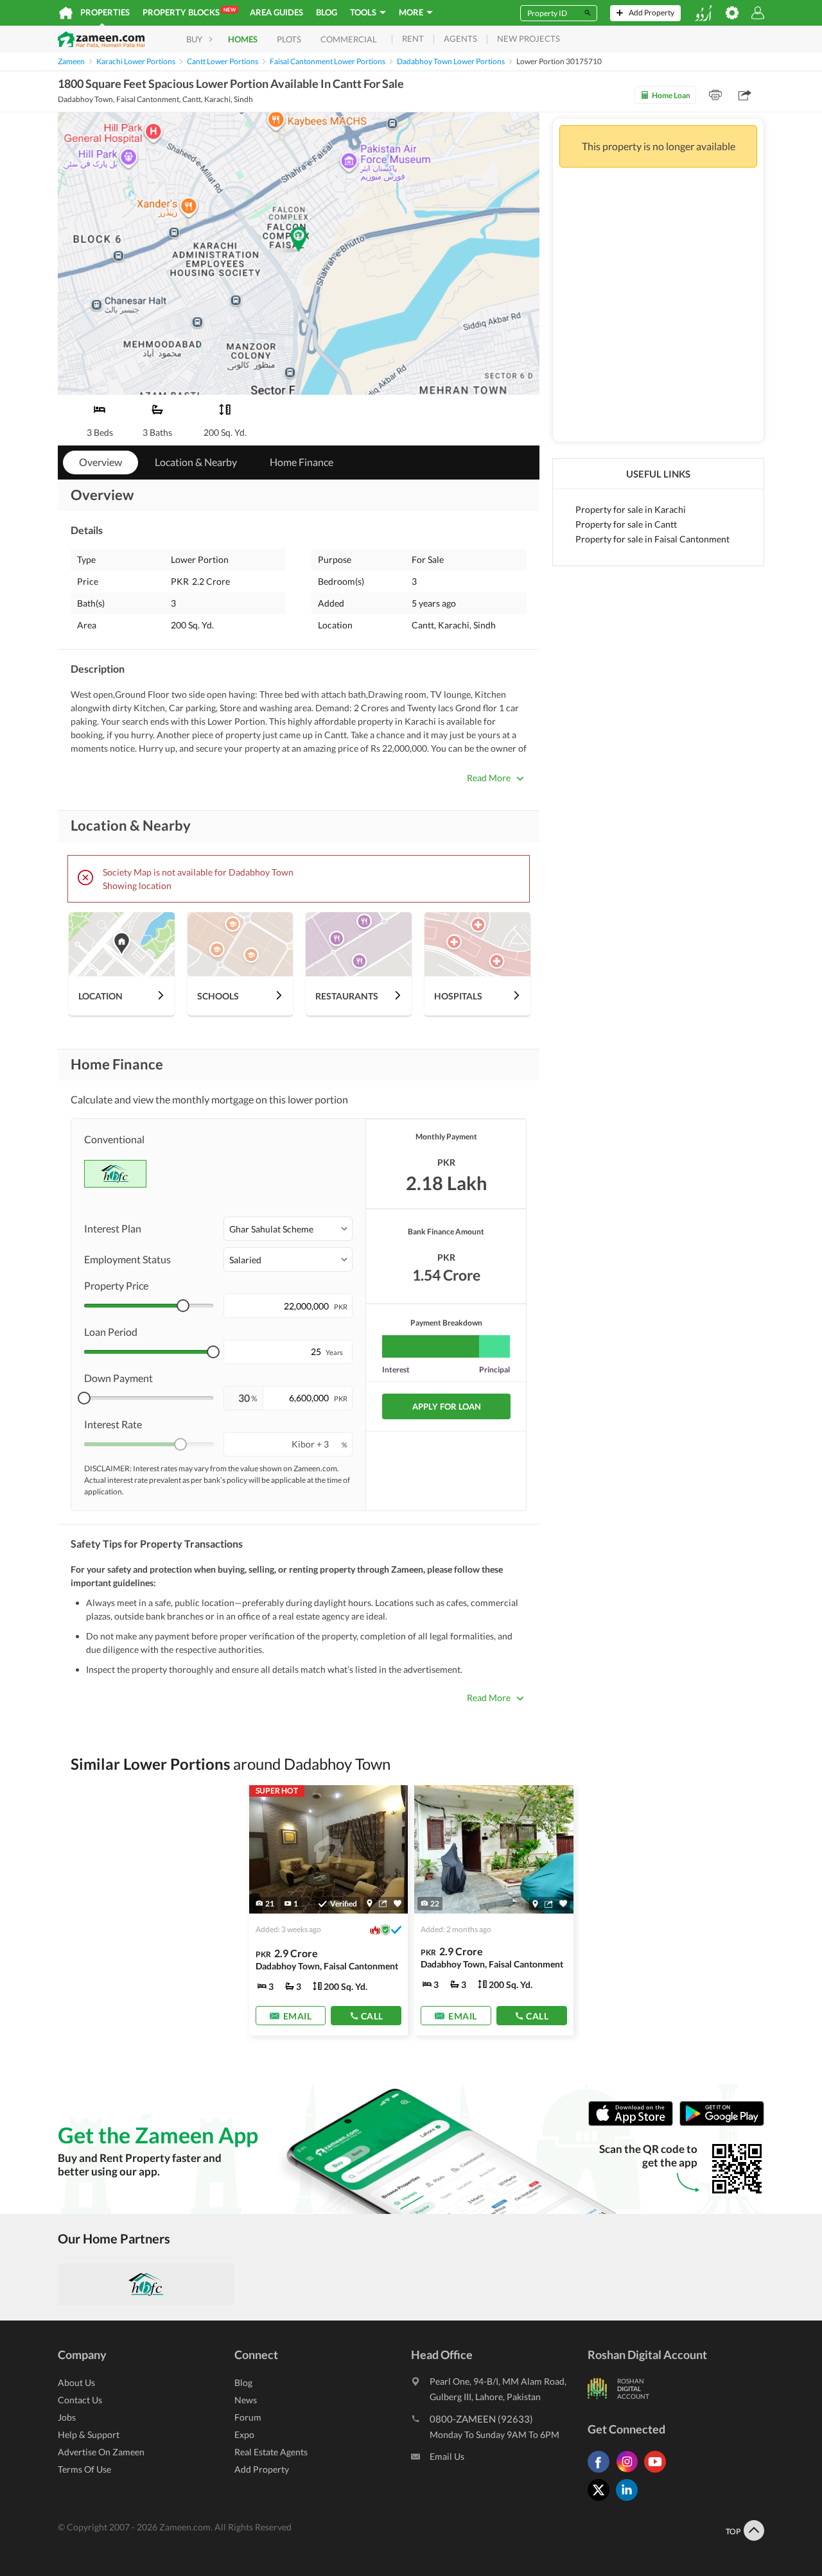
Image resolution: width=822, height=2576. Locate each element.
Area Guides (276, 12)
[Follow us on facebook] (602, 2472)
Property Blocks (189, 12)
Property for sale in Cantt (626, 524)
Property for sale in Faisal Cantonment (652, 539)
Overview (101, 462)
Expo (244, 2434)
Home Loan (671, 95)
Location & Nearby (196, 462)
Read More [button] (489, 778)
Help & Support (89, 2434)
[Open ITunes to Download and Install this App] (634, 2122)
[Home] (66, 13)
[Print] (715, 95)
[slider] (183, 1306)
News (246, 2400)
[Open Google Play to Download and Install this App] (722, 2122)
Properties (105, 12)
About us (76, 2382)
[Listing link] (494, 1910)
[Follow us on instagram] (630, 2472)
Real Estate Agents (271, 2452)
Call (372, 2015)
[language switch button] (703, 13)
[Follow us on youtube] (658, 2472)
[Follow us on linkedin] (630, 2501)
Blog (327, 12)
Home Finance (302, 462)
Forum (248, 2417)
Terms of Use (84, 2469)
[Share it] (383, 1903)
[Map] (370, 1903)
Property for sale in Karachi (631, 509)
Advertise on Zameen (101, 2452)
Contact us (80, 2400)
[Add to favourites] (398, 1904)
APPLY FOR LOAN (447, 1406)
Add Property (262, 2469)
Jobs (67, 2417)
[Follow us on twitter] (602, 2501)
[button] (288, 1229)
